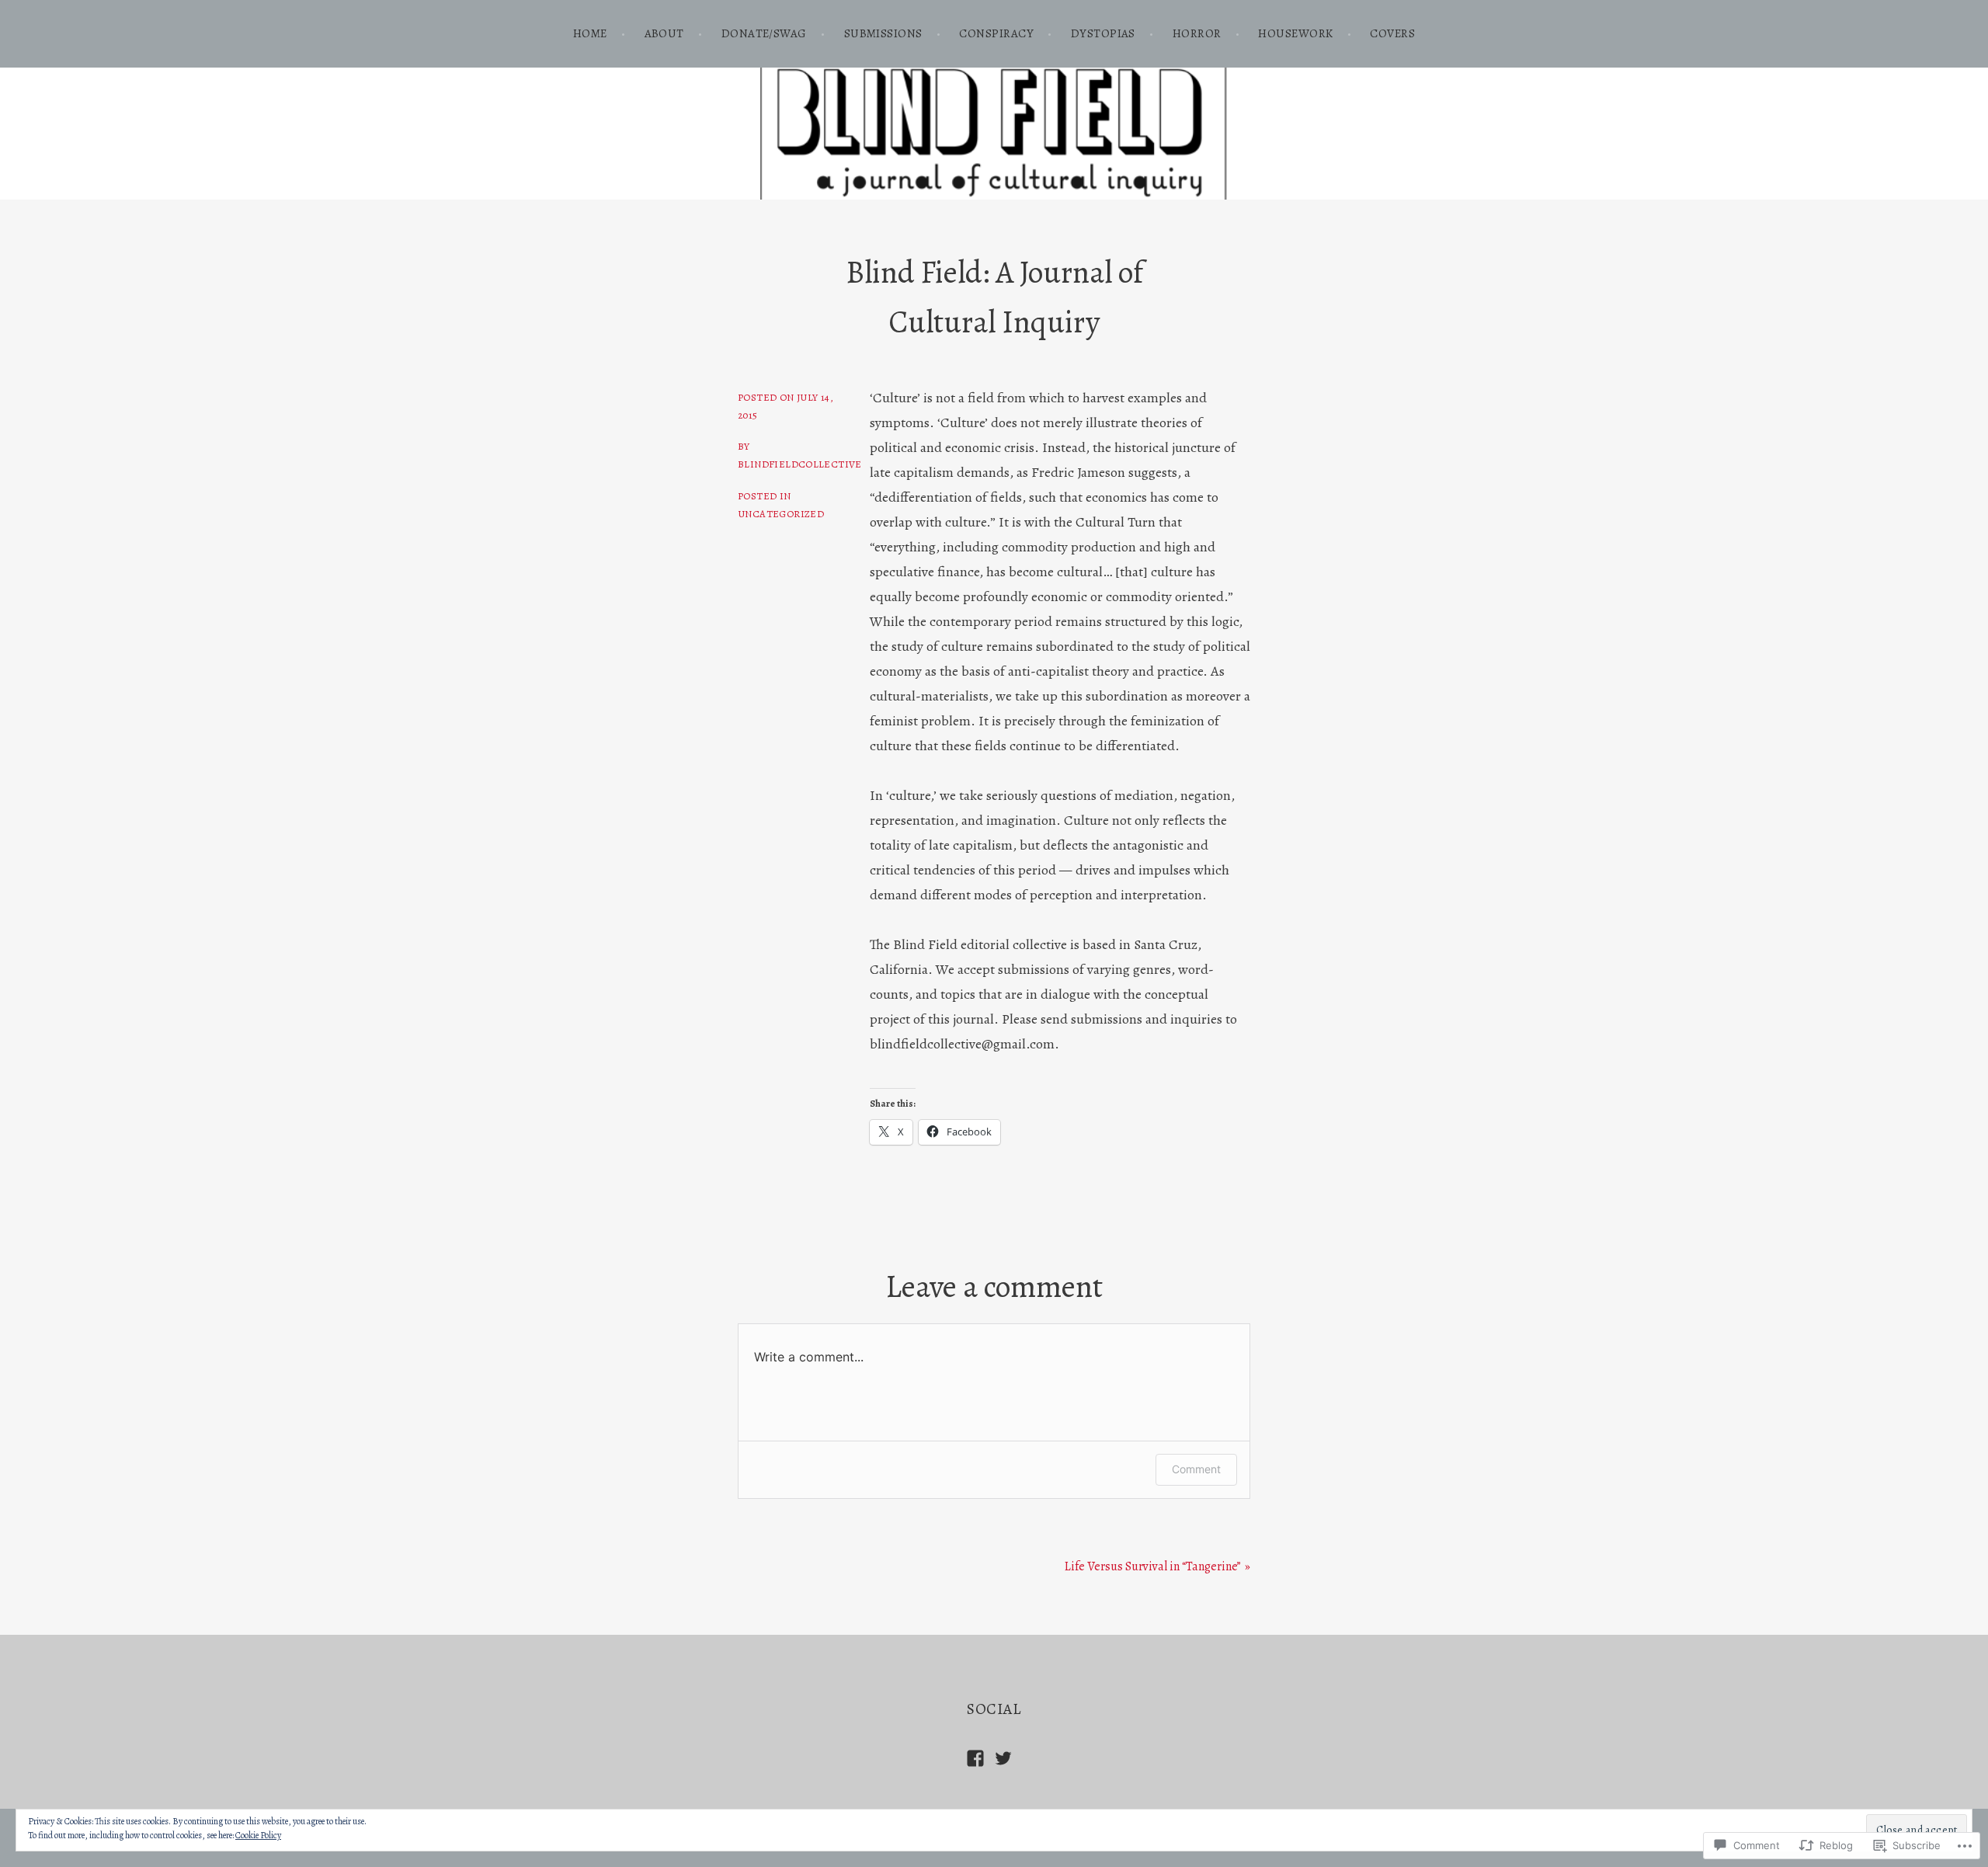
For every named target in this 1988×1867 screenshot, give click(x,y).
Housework (1295, 33)
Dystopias (1103, 33)
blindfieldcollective (800, 464)
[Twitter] (1003, 1758)
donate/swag (764, 33)
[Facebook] (975, 1758)
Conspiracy (996, 33)
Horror (1197, 33)
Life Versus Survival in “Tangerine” (1153, 1566)
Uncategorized (781, 514)
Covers (1392, 33)
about (664, 33)
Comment (1196, 1469)
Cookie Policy (258, 1835)
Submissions (883, 33)
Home (590, 33)
